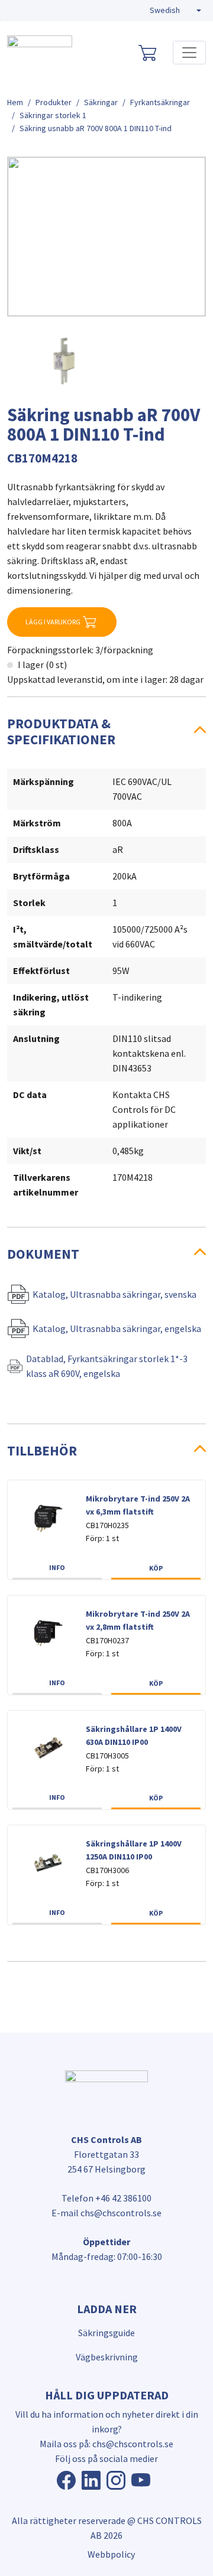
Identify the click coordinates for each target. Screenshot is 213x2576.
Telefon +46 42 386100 (106, 2198)
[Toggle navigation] (189, 53)
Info (57, 1567)
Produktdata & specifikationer (61, 731)
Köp (156, 1568)
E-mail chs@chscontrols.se (106, 2213)
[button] (175, 11)
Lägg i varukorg (53, 622)
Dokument (43, 1254)
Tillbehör (42, 1450)
